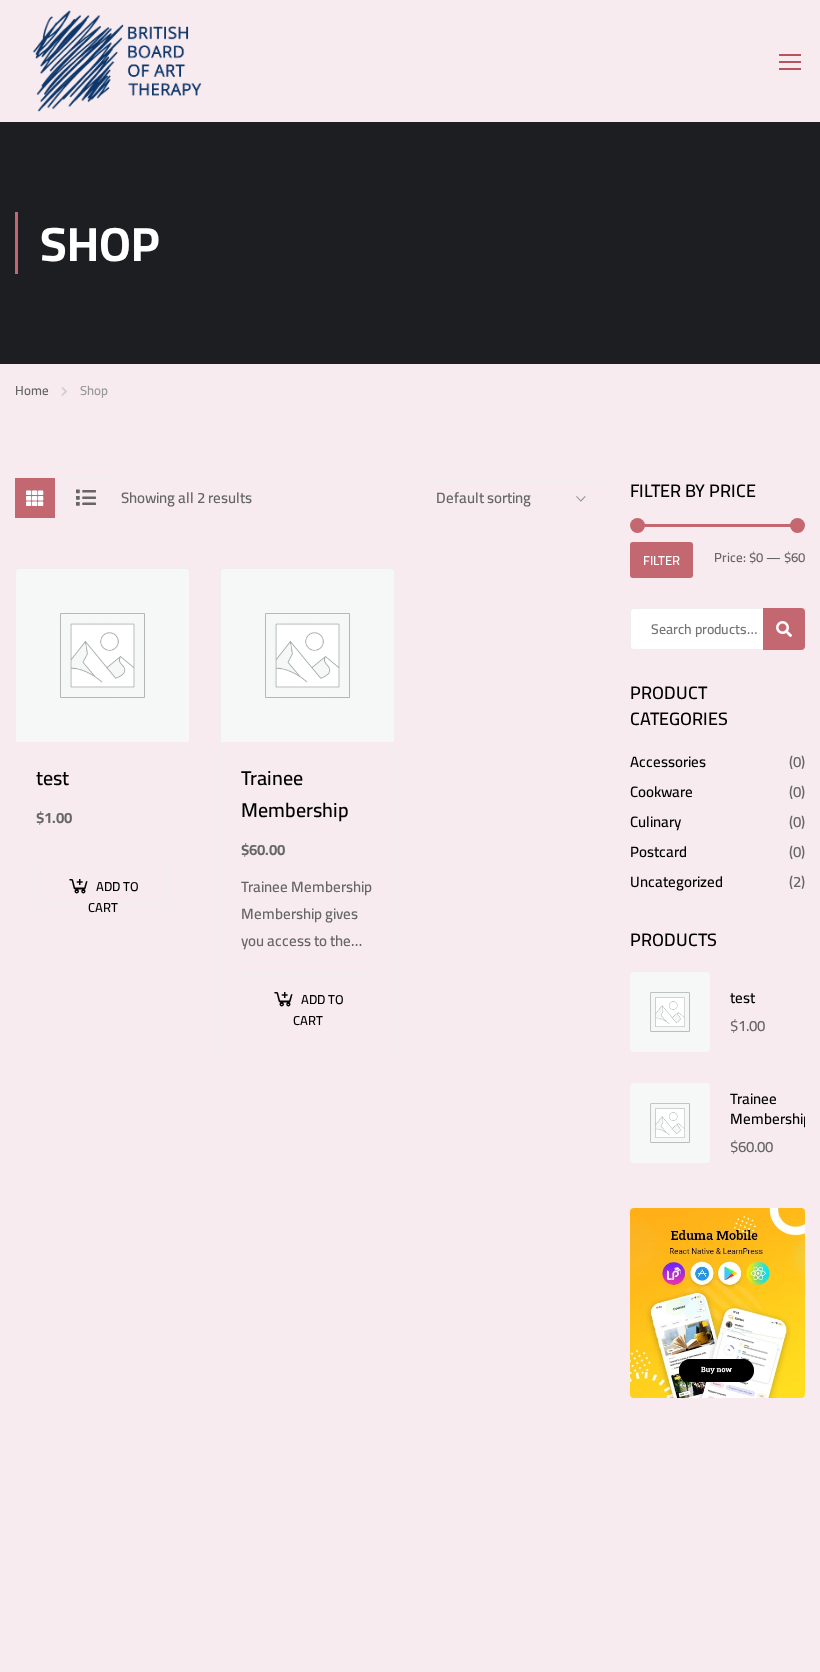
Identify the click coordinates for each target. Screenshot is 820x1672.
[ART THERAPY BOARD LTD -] (155, 61)
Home (32, 390)
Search (792, 629)
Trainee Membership (295, 794)
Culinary (655, 821)
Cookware (661, 791)
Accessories (668, 761)
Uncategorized (676, 881)
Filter (661, 560)
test (52, 778)
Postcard (658, 851)
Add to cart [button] (113, 889)
